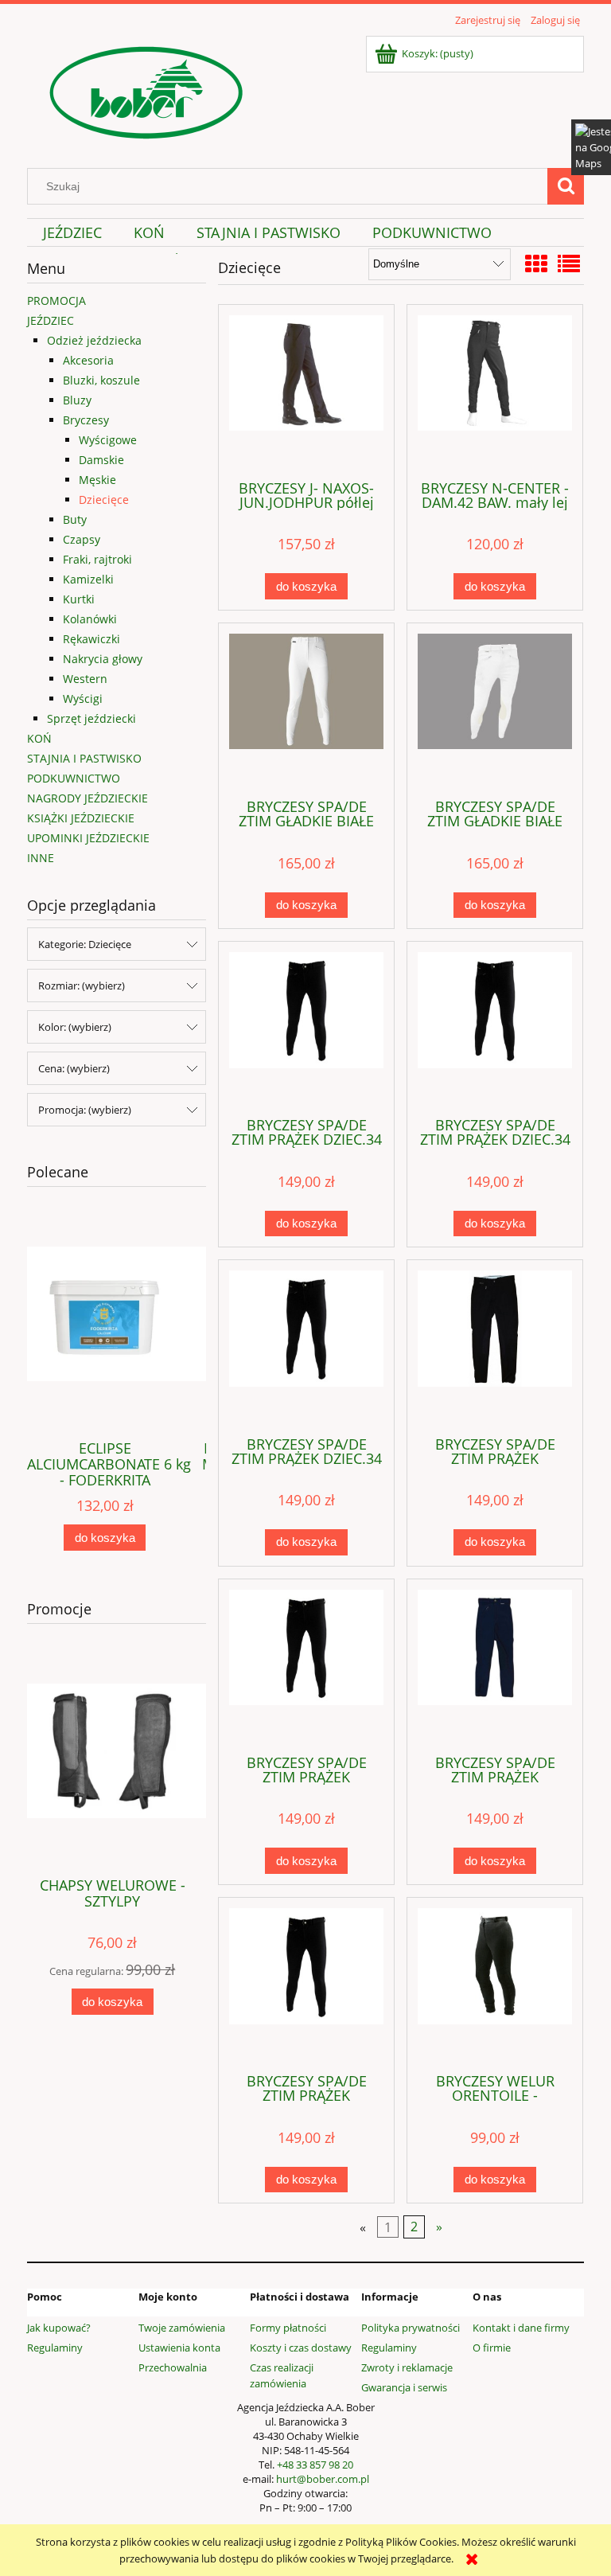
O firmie (492, 2348)
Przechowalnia (173, 2367)
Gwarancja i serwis (404, 2387)
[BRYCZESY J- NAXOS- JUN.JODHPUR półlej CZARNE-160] (306, 391)
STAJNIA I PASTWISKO (84, 758)
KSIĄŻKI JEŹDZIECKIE (81, 818)
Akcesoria (88, 360)
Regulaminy (55, 2348)
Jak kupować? (59, 2328)
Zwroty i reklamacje (407, 2367)
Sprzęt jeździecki (91, 718)
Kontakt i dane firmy (521, 2328)
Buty (75, 519)
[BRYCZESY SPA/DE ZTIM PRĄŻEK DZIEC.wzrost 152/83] (495, 1346)
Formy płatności (288, 2328)
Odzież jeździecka (94, 340)
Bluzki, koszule (101, 380)
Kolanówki (90, 619)
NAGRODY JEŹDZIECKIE (88, 798)
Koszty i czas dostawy (301, 2348)
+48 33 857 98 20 (315, 2465)
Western (85, 679)
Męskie (97, 480)
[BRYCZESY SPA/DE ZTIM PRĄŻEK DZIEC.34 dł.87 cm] (495, 1028)
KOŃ (39, 738)
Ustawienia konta (179, 2348)
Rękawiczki (91, 639)
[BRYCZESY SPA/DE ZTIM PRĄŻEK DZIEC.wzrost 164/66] (306, 1984)
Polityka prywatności (411, 2328)
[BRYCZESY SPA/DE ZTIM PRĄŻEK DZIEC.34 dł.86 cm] (306, 1028)
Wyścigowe (108, 440)
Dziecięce (104, 500)
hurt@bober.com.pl (323, 2479)
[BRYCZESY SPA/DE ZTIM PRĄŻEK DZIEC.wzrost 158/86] (306, 1665)
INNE (41, 858)
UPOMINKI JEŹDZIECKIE (88, 838)
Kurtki (79, 599)
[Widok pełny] (569, 263)
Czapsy (82, 539)
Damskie (101, 460)
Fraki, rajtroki (97, 559)
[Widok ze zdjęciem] (536, 263)
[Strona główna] (146, 90)
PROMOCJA (56, 301)
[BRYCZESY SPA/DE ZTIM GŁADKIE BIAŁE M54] (495, 709)
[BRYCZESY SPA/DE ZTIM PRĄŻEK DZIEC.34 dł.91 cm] (306, 1346)
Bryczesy (86, 420)
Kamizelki (88, 579)
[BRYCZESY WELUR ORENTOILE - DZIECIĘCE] (495, 1984)
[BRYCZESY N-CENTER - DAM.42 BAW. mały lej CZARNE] (495, 391)
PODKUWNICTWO (74, 778)
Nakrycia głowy (103, 659)
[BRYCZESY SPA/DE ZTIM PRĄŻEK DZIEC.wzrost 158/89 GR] (495, 1665)
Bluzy (77, 400)
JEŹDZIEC (51, 320)
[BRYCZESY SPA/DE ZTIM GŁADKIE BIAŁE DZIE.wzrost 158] (306, 709)
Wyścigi (83, 699)
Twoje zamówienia (182, 2328)
